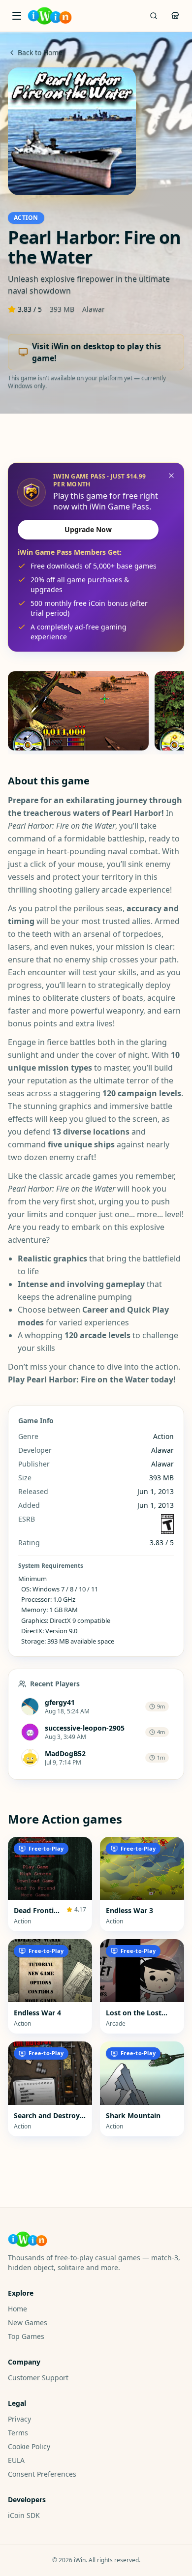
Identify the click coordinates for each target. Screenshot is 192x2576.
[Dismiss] (171, 476)
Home (17, 2309)
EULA (16, 2460)
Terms (18, 2433)
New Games (28, 2322)
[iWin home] (50, 16)
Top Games (26, 2336)
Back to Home (40, 52)
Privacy (19, 2419)
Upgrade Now (88, 529)
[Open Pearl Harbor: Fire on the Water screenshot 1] (78, 711)
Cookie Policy (29, 2446)
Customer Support (38, 2378)
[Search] (154, 16)
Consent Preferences (42, 2474)
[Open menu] (17, 16)
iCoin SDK (24, 2515)
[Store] (175, 16)
